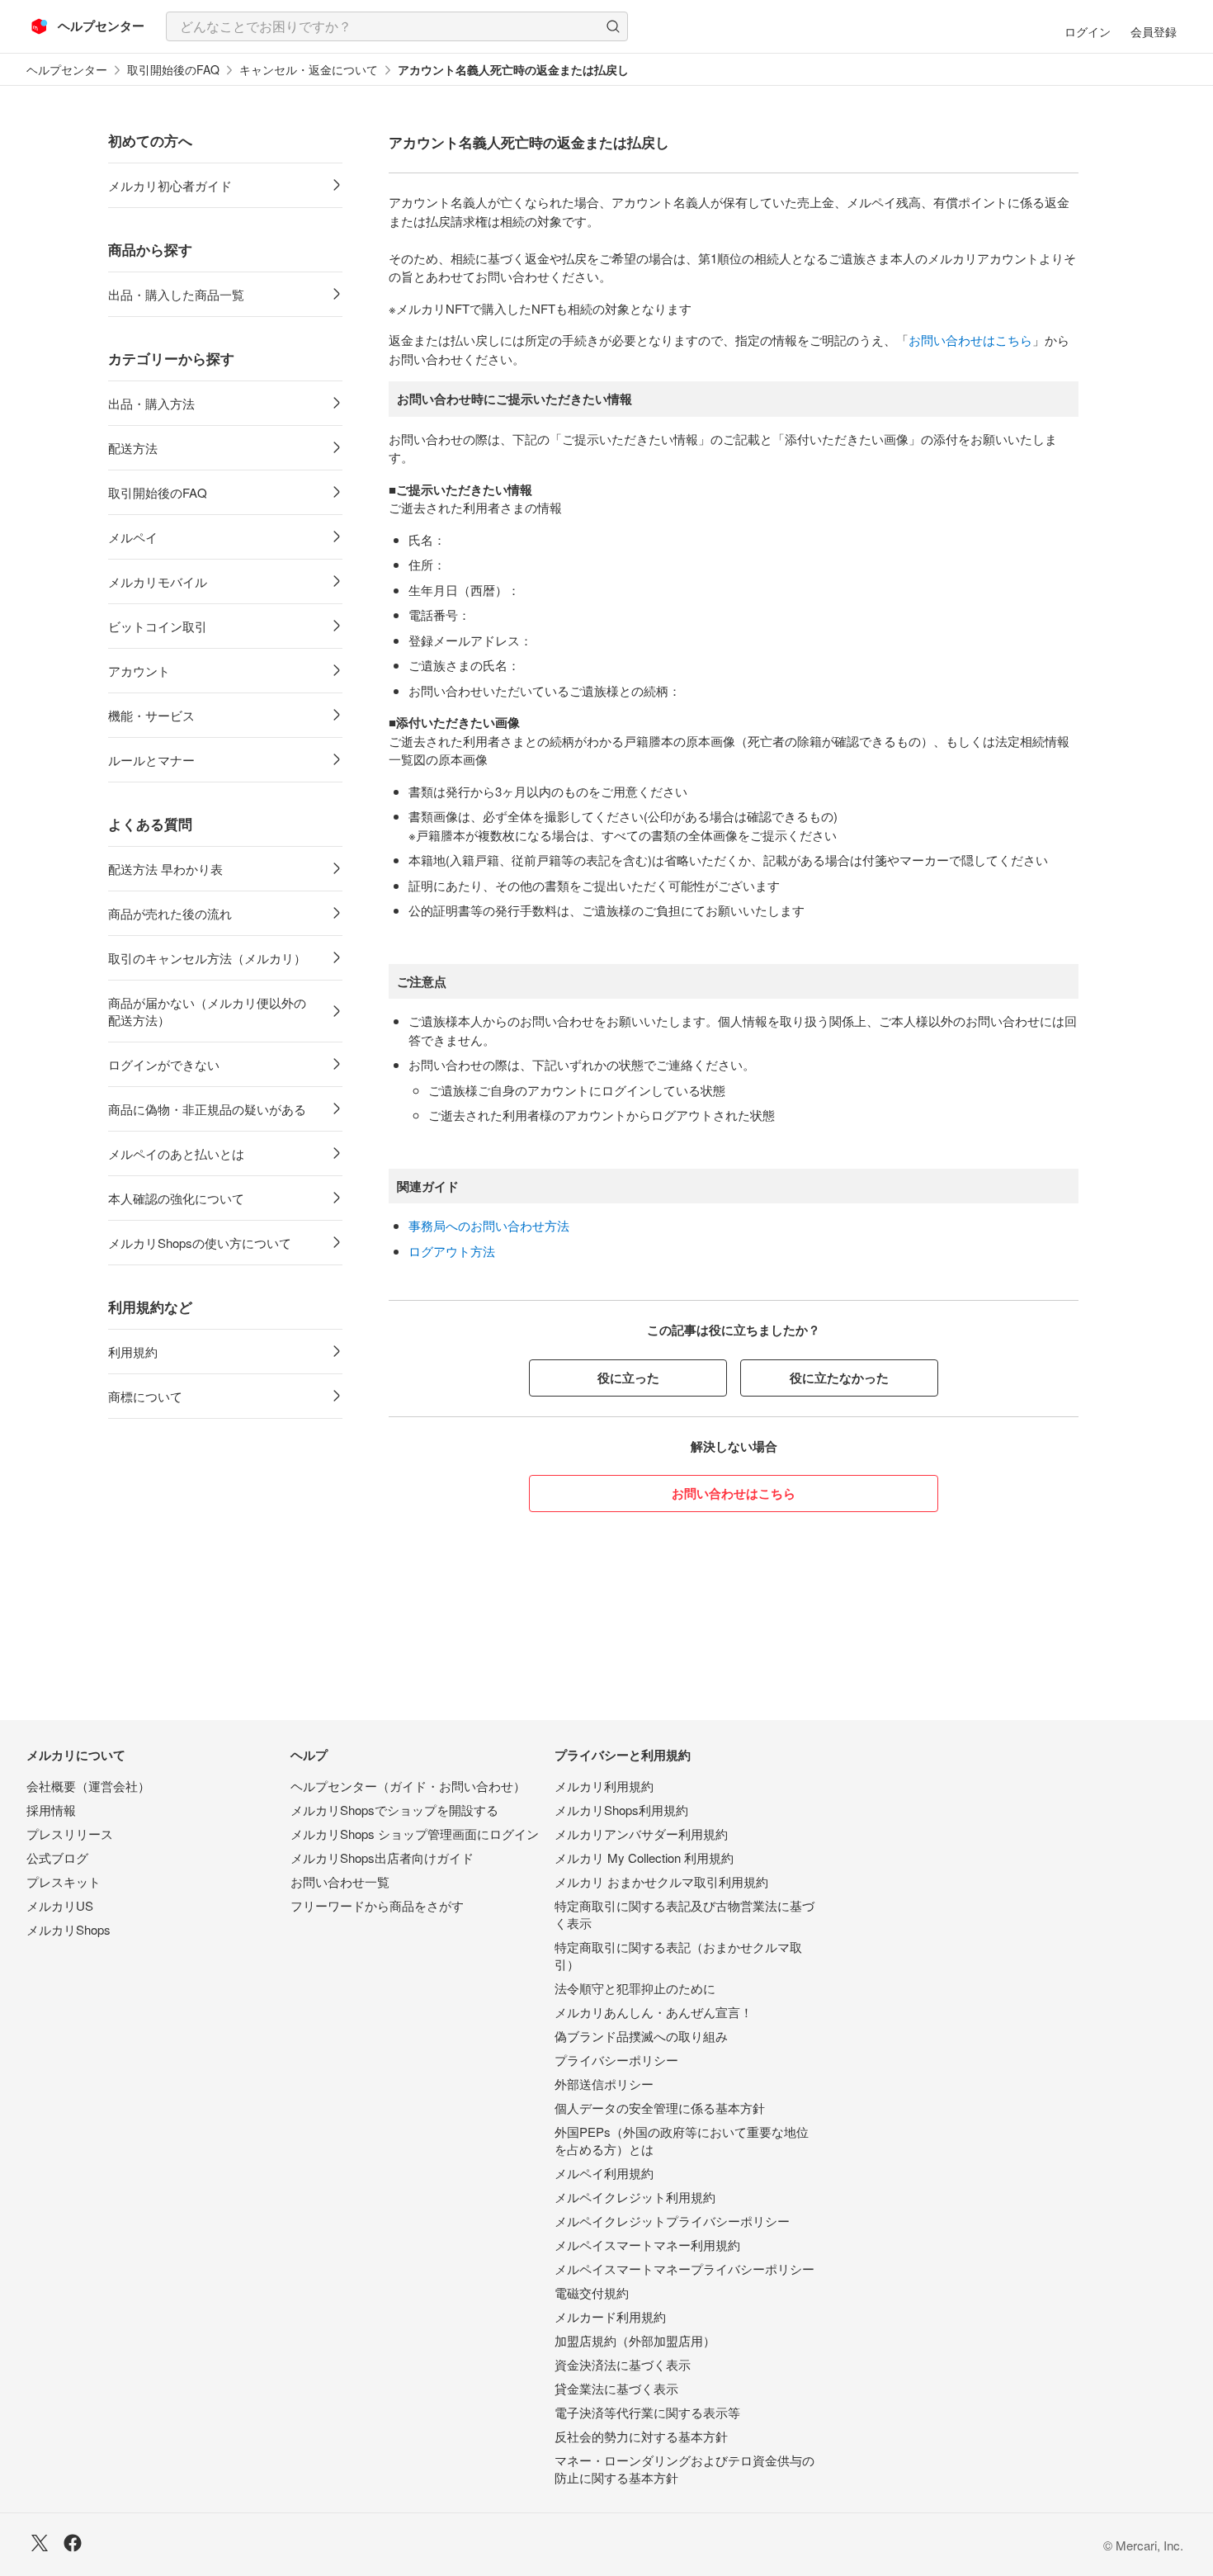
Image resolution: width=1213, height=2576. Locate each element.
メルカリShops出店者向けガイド (382, 1858)
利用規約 (133, 1352)
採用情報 (51, 1810)
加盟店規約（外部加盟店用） (635, 2340)
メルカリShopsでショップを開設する (394, 1810)
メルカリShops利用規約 (621, 1810)
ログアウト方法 (452, 1251)
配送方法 (133, 448)
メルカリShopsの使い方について (200, 1243)
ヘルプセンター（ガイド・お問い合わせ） (408, 1786)
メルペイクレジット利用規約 (635, 2197)
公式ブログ (57, 1858)
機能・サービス (151, 715)
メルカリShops (68, 1929)
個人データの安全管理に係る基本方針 (660, 2108)
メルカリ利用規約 (604, 1786)
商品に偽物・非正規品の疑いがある (207, 1109)
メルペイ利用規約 (604, 2173)
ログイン (1088, 31)
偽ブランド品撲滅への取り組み (641, 2036)
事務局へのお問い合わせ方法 (489, 1225)
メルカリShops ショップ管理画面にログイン (415, 1834)
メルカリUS (60, 1905)
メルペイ (133, 537)
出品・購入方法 (151, 403)
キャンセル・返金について (309, 70)
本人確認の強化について (176, 1198)
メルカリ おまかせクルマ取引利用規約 (661, 1881)
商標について (145, 1396)
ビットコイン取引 (158, 626)
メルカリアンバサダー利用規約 (641, 1834)
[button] (613, 26)
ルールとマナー (151, 760)
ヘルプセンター (67, 70)
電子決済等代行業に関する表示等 (647, 2412)
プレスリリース (70, 1834)
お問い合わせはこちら (970, 340)
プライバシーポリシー (616, 2060)
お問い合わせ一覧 (340, 1881)
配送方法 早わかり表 (165, 869)
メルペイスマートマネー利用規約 (647, 2245)
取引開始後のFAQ (173, 70)
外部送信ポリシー (604, 2084)
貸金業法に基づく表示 (616, 2388)
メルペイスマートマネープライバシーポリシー (684, 2269)
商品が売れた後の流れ (170, 913)
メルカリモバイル (158, 581)
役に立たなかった (839, 1378)
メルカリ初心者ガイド (170, 185)
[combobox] (397, 26)
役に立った (628, 1378)
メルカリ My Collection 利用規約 (644, 1858)
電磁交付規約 (592, 2292)
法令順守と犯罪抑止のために (635, 1988)
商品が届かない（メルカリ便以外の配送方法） (207, 1011)
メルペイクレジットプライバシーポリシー (672, 2221)
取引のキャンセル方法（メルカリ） (207, 958)
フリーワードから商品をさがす (377, 1905)
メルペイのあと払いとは (176, 1153)
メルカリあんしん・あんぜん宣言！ (654, 2012)
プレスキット (64, 1881)
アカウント (139, 671)
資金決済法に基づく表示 (623, 2364)
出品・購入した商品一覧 (176, 294)
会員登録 (1154, 31)
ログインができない (164, 1064)
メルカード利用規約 (610, 2316)
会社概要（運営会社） (88, 1786)
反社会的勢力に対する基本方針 (641, 2436)
